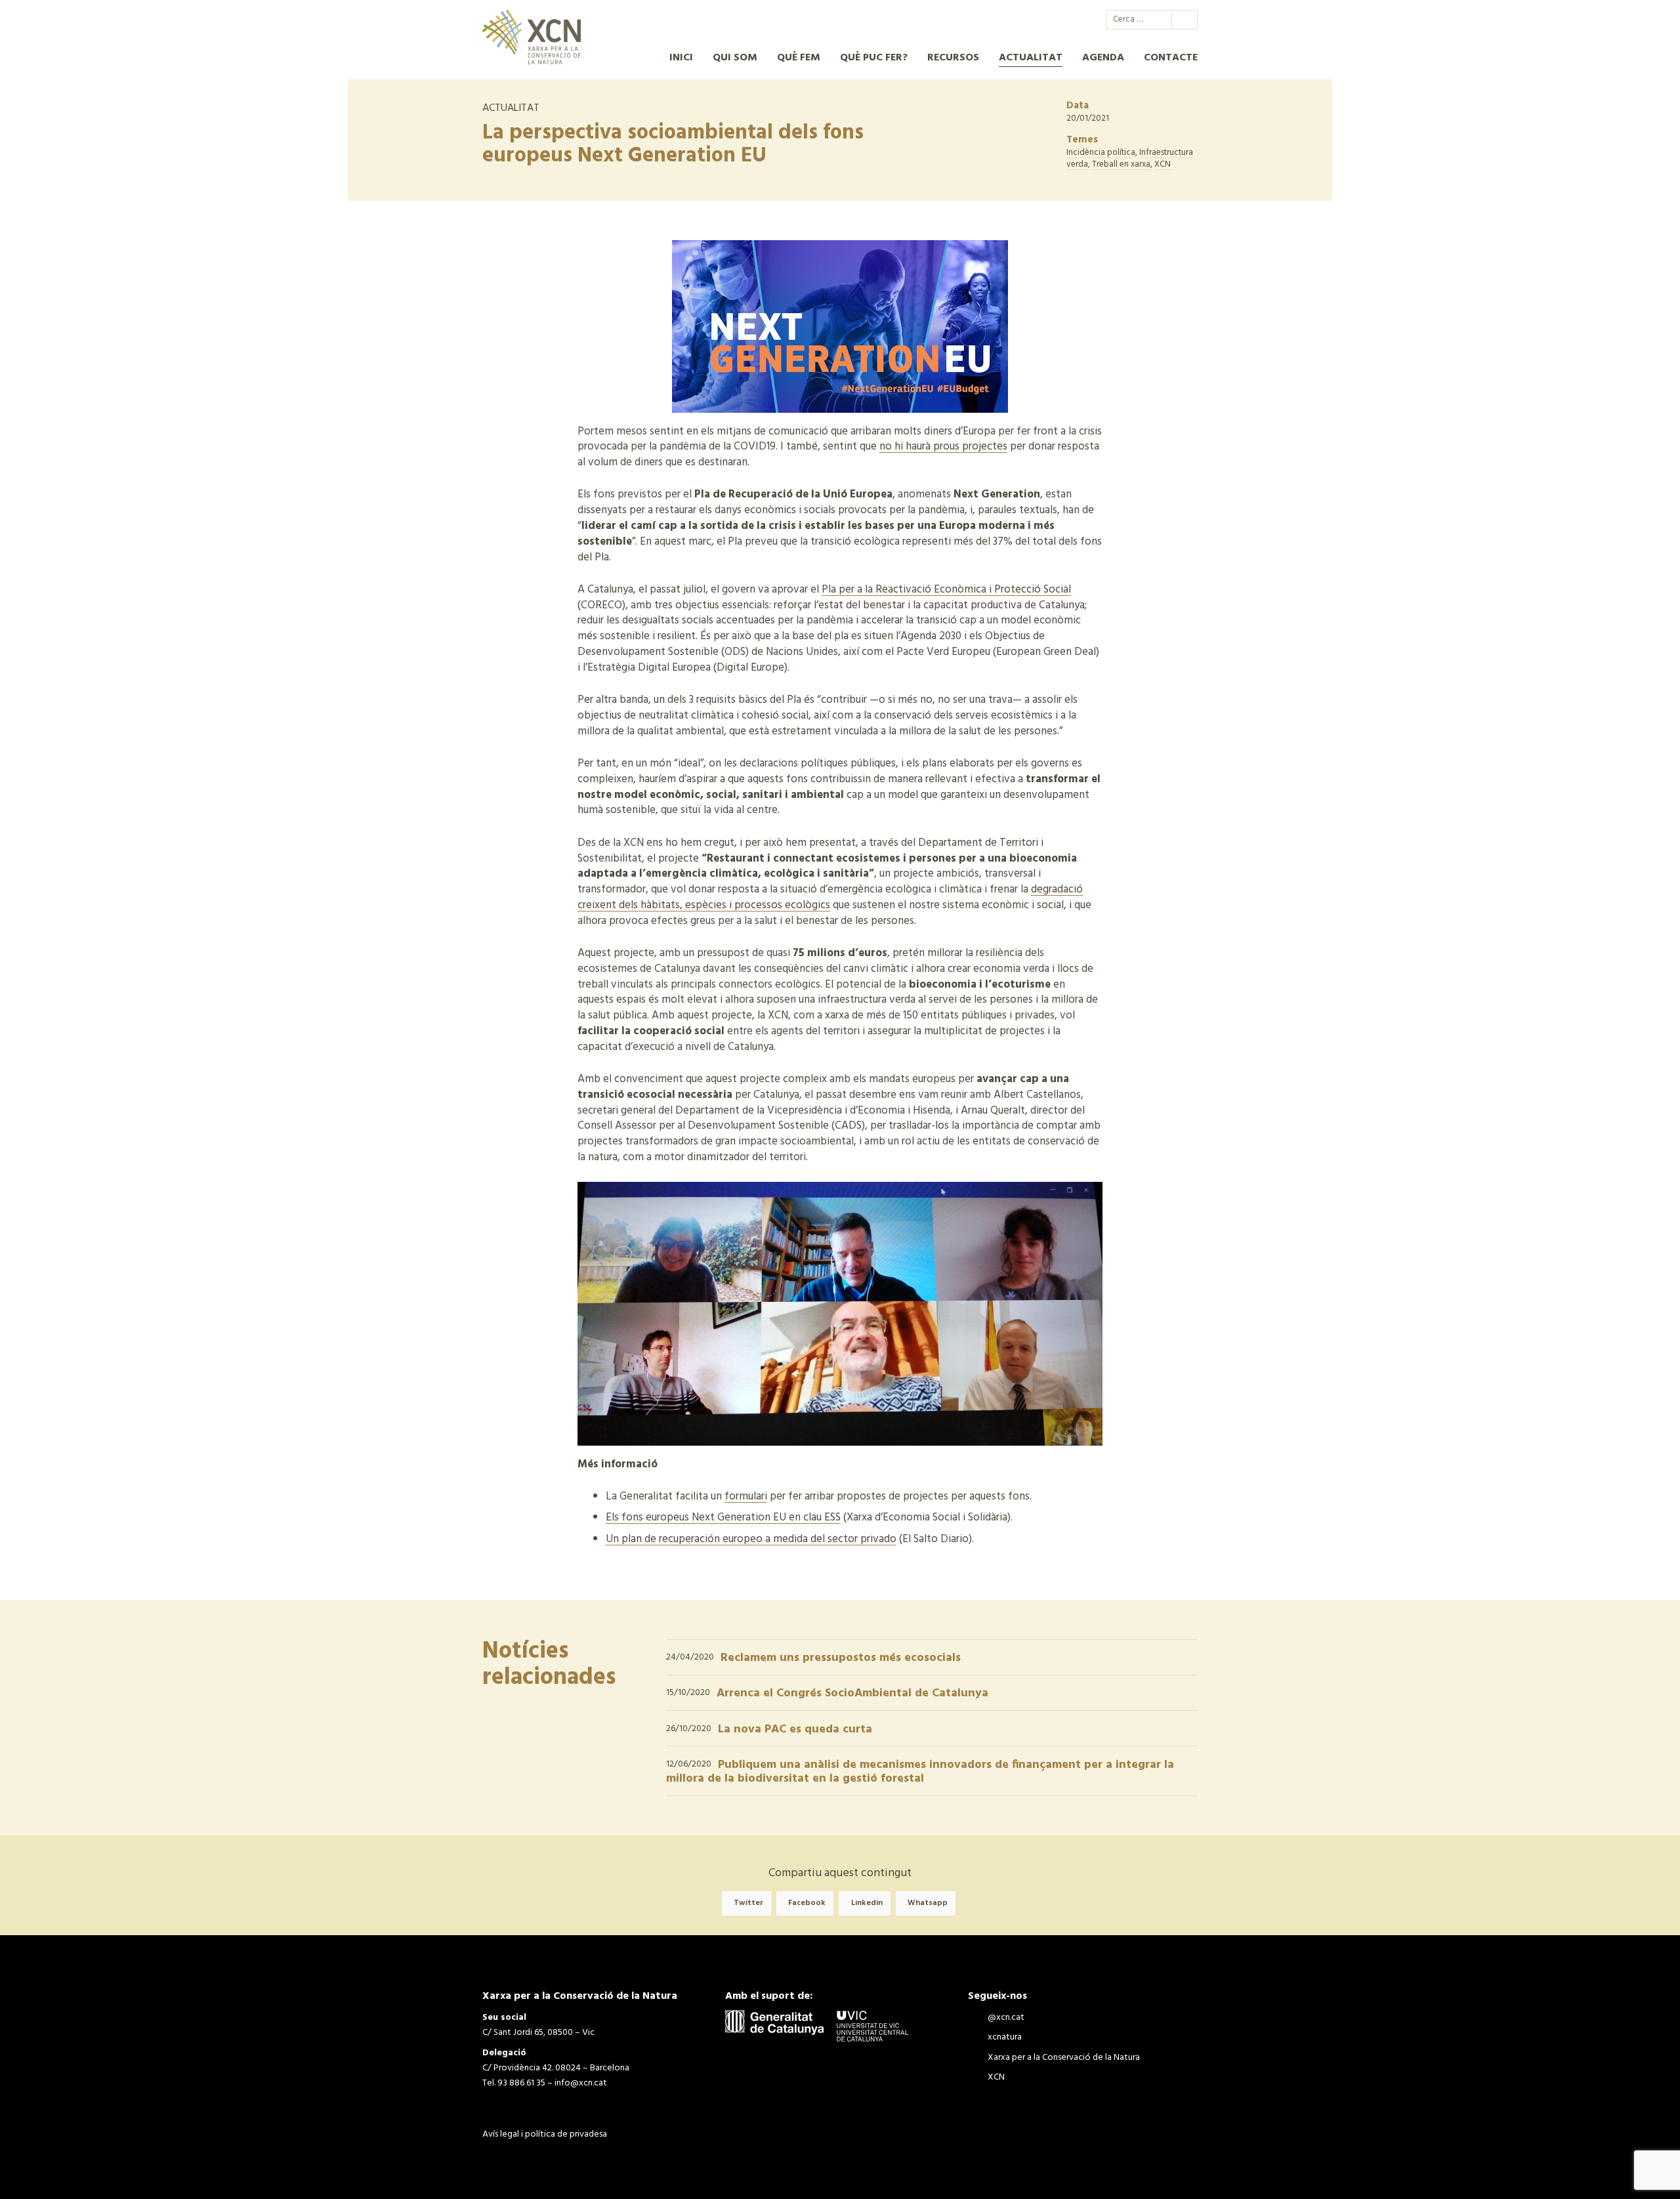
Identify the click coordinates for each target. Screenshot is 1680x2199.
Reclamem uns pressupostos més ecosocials (841, 1658)
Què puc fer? (874, 58)
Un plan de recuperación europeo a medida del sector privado (751, 1539)
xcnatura (1020, 20)
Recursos (953, 58)
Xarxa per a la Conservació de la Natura (1044, 20)
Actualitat (1031, 58)
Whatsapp (928, 1903)
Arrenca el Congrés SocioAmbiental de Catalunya (852, 1693)
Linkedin (867, 1903)
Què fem (799, 58)
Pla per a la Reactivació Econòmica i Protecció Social (946, 590)
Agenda (1103, 58)
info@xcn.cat (581, 2083)
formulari (746, 1497)
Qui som (735, 58)
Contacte (1171, 58)
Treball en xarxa (1121, 164)
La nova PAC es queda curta (795, 1729)
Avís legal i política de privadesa (545, 2134)
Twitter (748, 1903)
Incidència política (1101, 153)
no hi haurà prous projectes (943, 447)
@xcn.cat (997, 20)
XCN (1068, 20)
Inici (681, 58)
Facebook (807, 1903)
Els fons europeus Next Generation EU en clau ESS (723, 1518)
